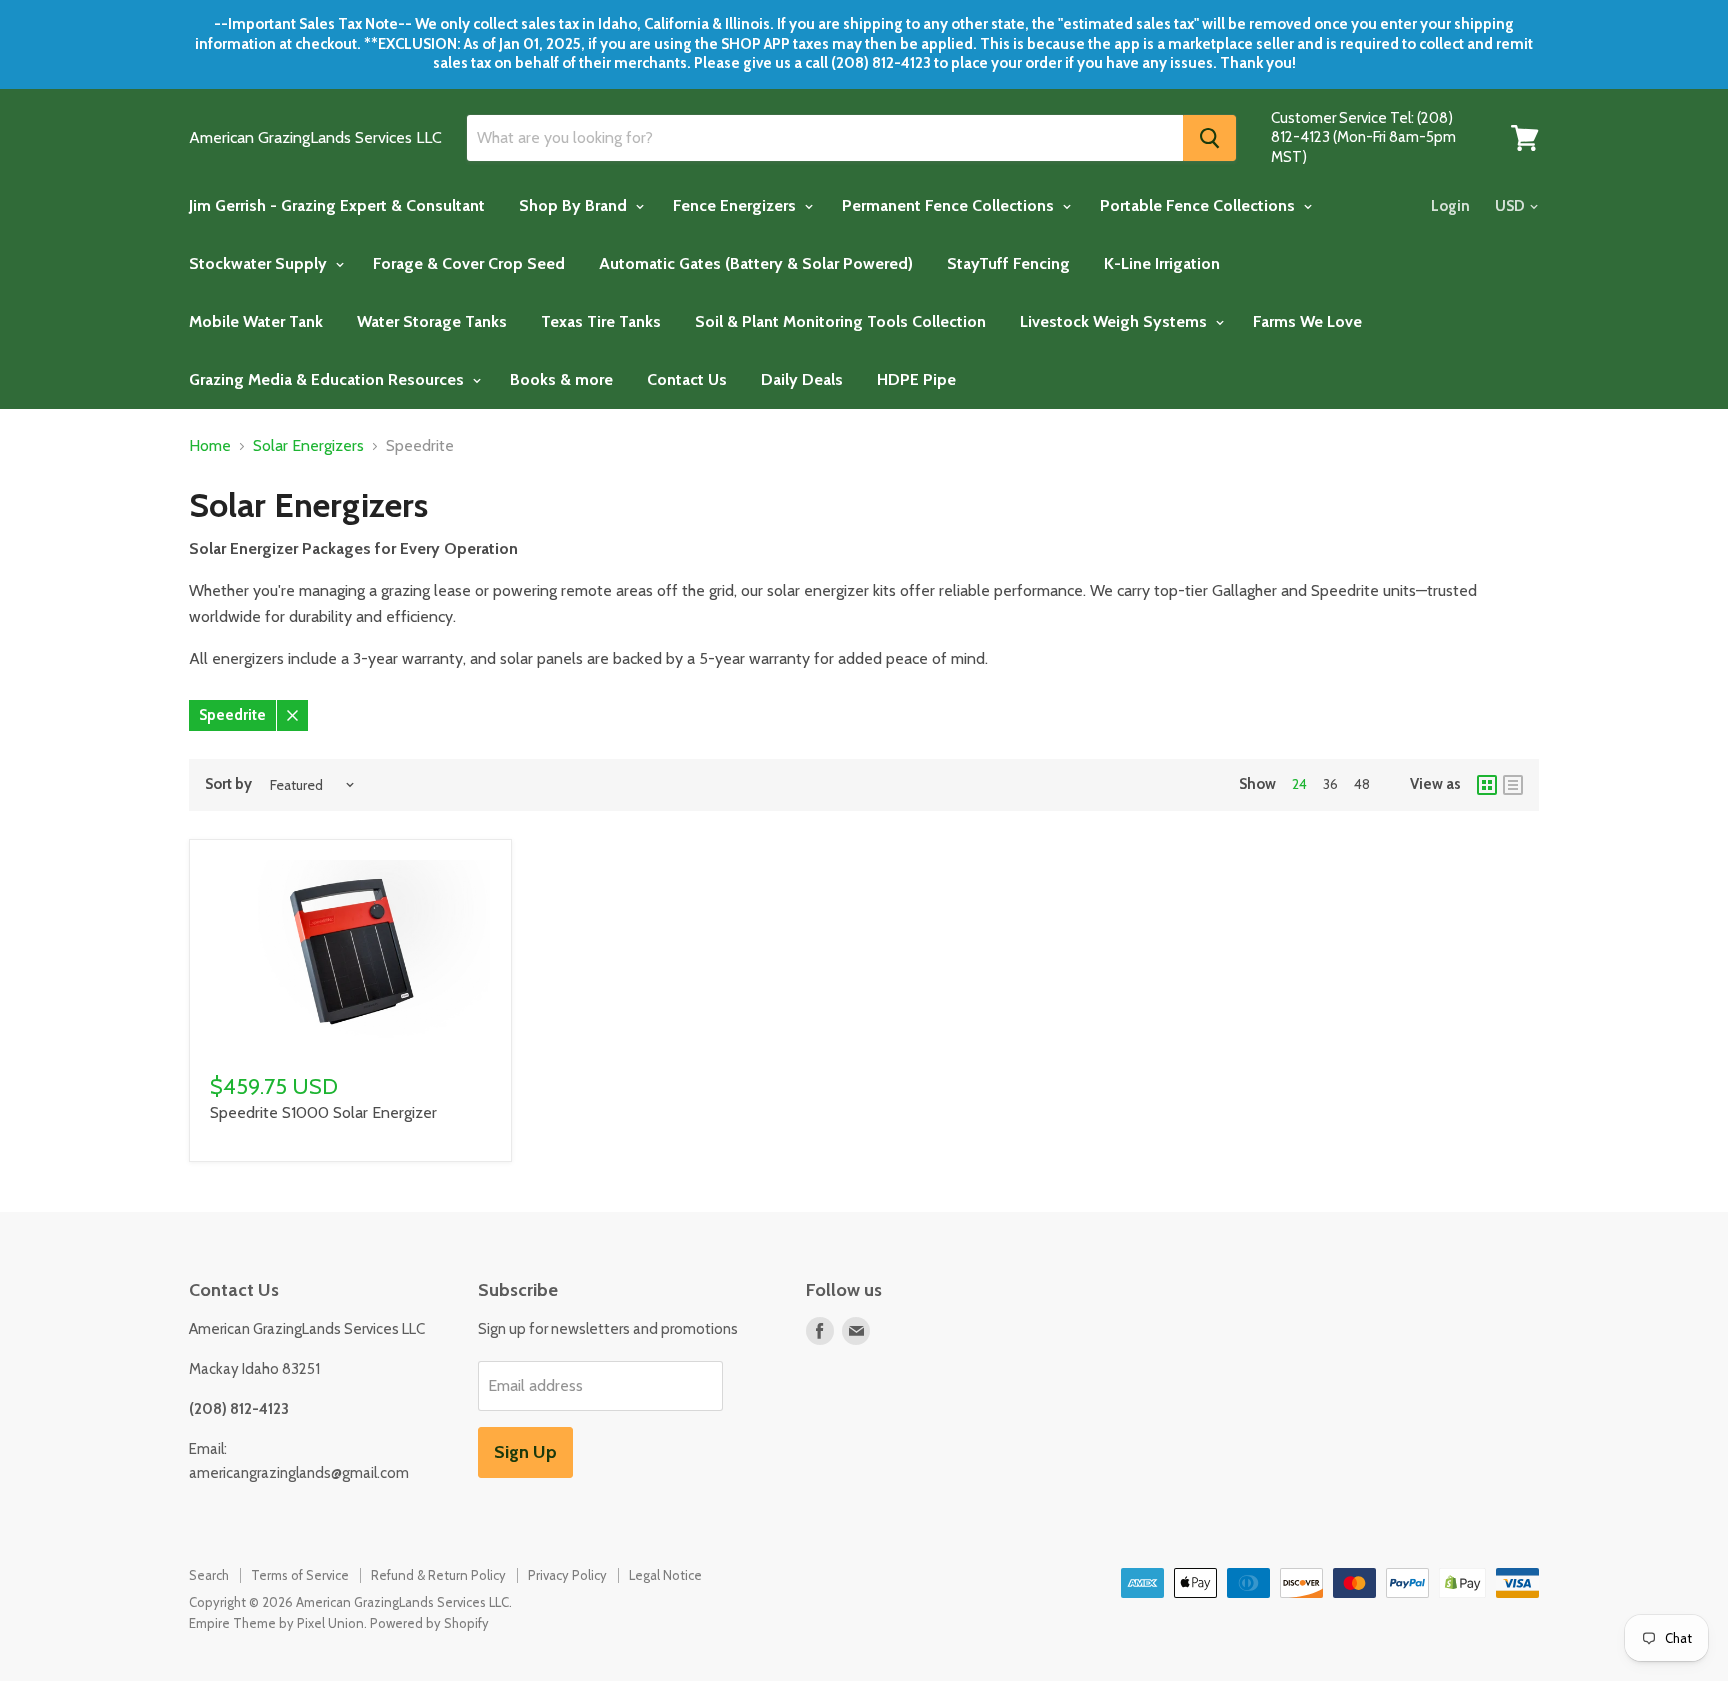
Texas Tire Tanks (601, 321)
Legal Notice (665, 1575)
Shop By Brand (575, 205)
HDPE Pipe (916, 379)
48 (1362, 784)
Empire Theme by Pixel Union (276, 1623)
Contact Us (687, 379)
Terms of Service (300, 1575)
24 (1299, 784)
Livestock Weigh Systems (1115, 321)
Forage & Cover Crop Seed (469, 263)
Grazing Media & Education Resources (328, 379)
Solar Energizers (308, 446)
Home (210, 446)
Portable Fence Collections (1199, 205)
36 (1330, 784)
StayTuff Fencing (1008, 263)
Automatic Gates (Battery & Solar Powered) (756, 263)
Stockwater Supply (260, 263)
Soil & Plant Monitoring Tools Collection (840, 321)
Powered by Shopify (429, 1623)
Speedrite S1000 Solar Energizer (323, 1112)
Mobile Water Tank (256, 321)
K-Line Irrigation (1162, 263)
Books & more (561, 379)
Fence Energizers (736, 205)
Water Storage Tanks (432, 321)
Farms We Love (1307, 321)
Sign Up (525, 1452)
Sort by (228, 784)
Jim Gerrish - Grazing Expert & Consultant (337, 205)
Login (1450, 206)
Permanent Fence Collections (950, 205)
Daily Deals (802, 379)
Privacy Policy (567, 1575)
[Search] (1209, 138)
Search (209, 1575)
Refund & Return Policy (438, 1575)
